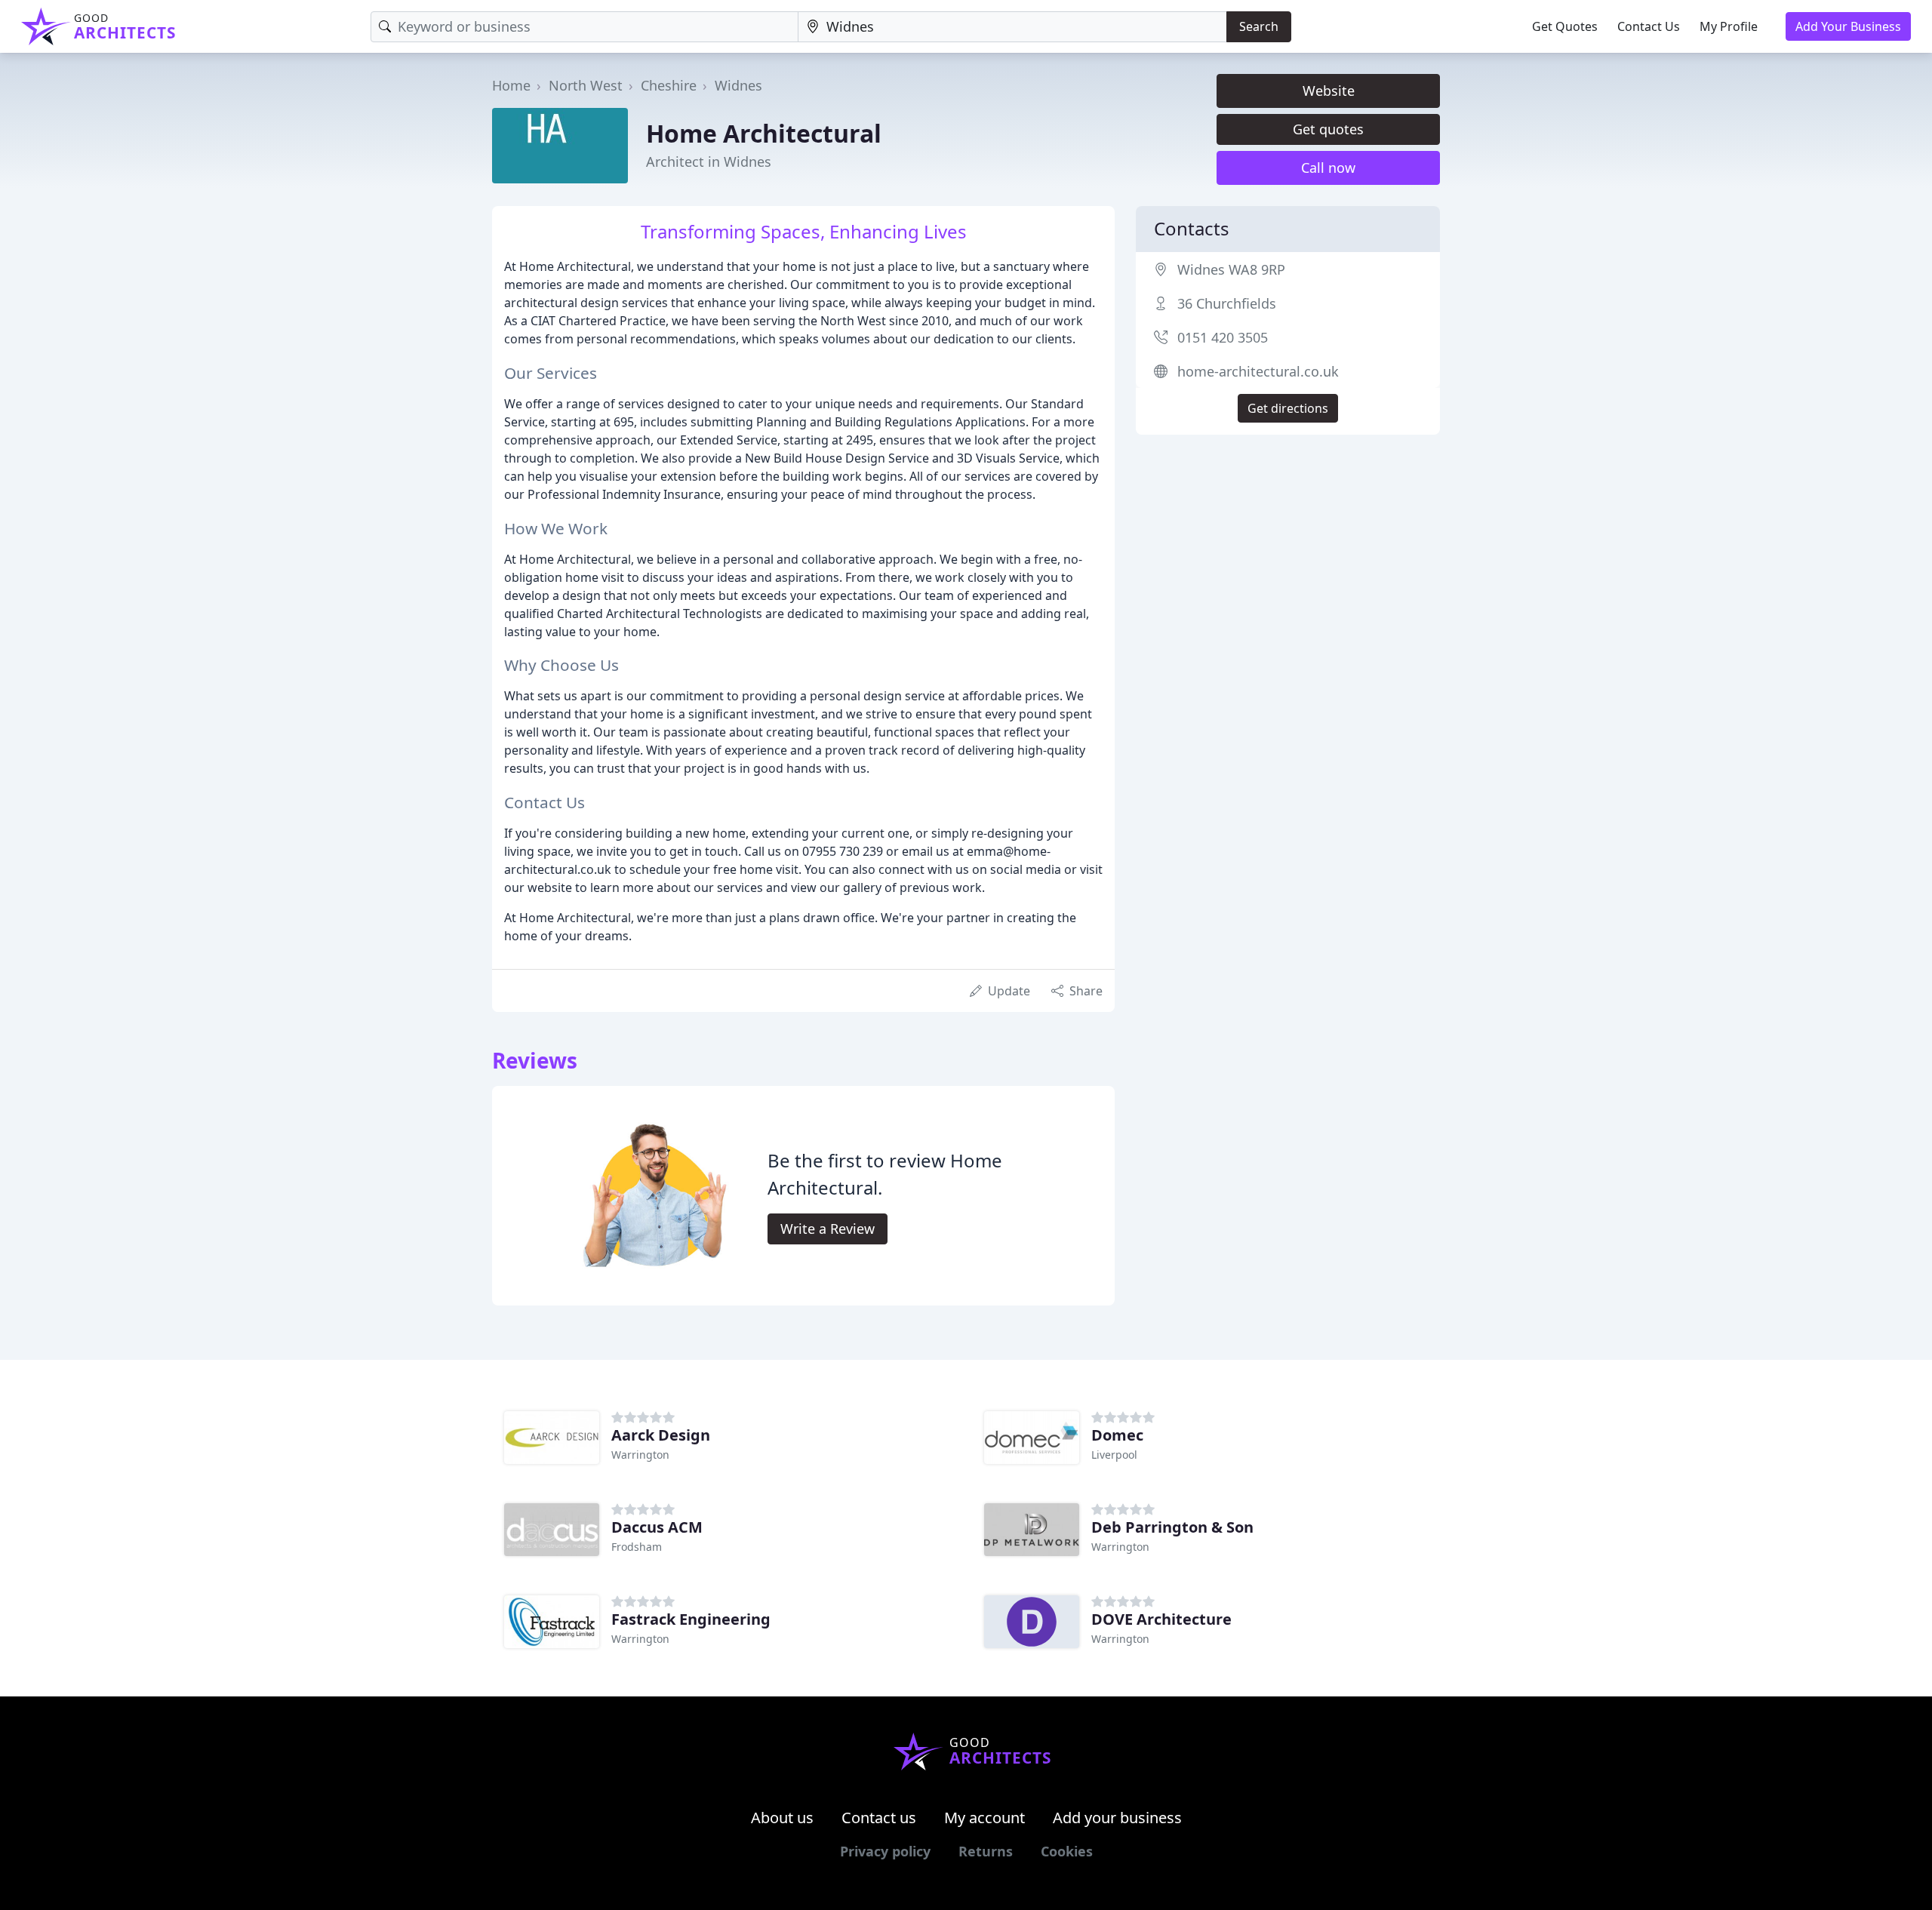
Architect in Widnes (709, 161)
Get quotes (1328, 129)
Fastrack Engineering (691, 1619)
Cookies (1067, 1851)
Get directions (1288, 408)
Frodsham (637, 1547)
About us (782, 1818)
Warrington (640, 1455)
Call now (1328, 168)
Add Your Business (1848, 26)
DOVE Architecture (1161, 1619)
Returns (986, 1851)
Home (511, 85)
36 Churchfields (1227, 303)
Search (1259, 26)
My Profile (1729, 26)
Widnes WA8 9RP (1231, 269)
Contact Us (1649, 26)
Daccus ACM (657, 1527)
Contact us (879, 1818)
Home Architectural (764, 133)
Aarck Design (661, 1435)
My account (984, 1818)
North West (586, 85)
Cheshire (669, 85)
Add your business (1117, 1818)
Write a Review (828, 1229)
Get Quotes (1565, 26)
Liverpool (1114, 1455)
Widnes (738, 85)
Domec (1117, 1435)
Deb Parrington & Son (1172, 1527)
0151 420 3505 (1223, 337)
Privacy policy (885, 1851)
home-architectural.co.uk (1258, 371)
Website (1329, 91)
